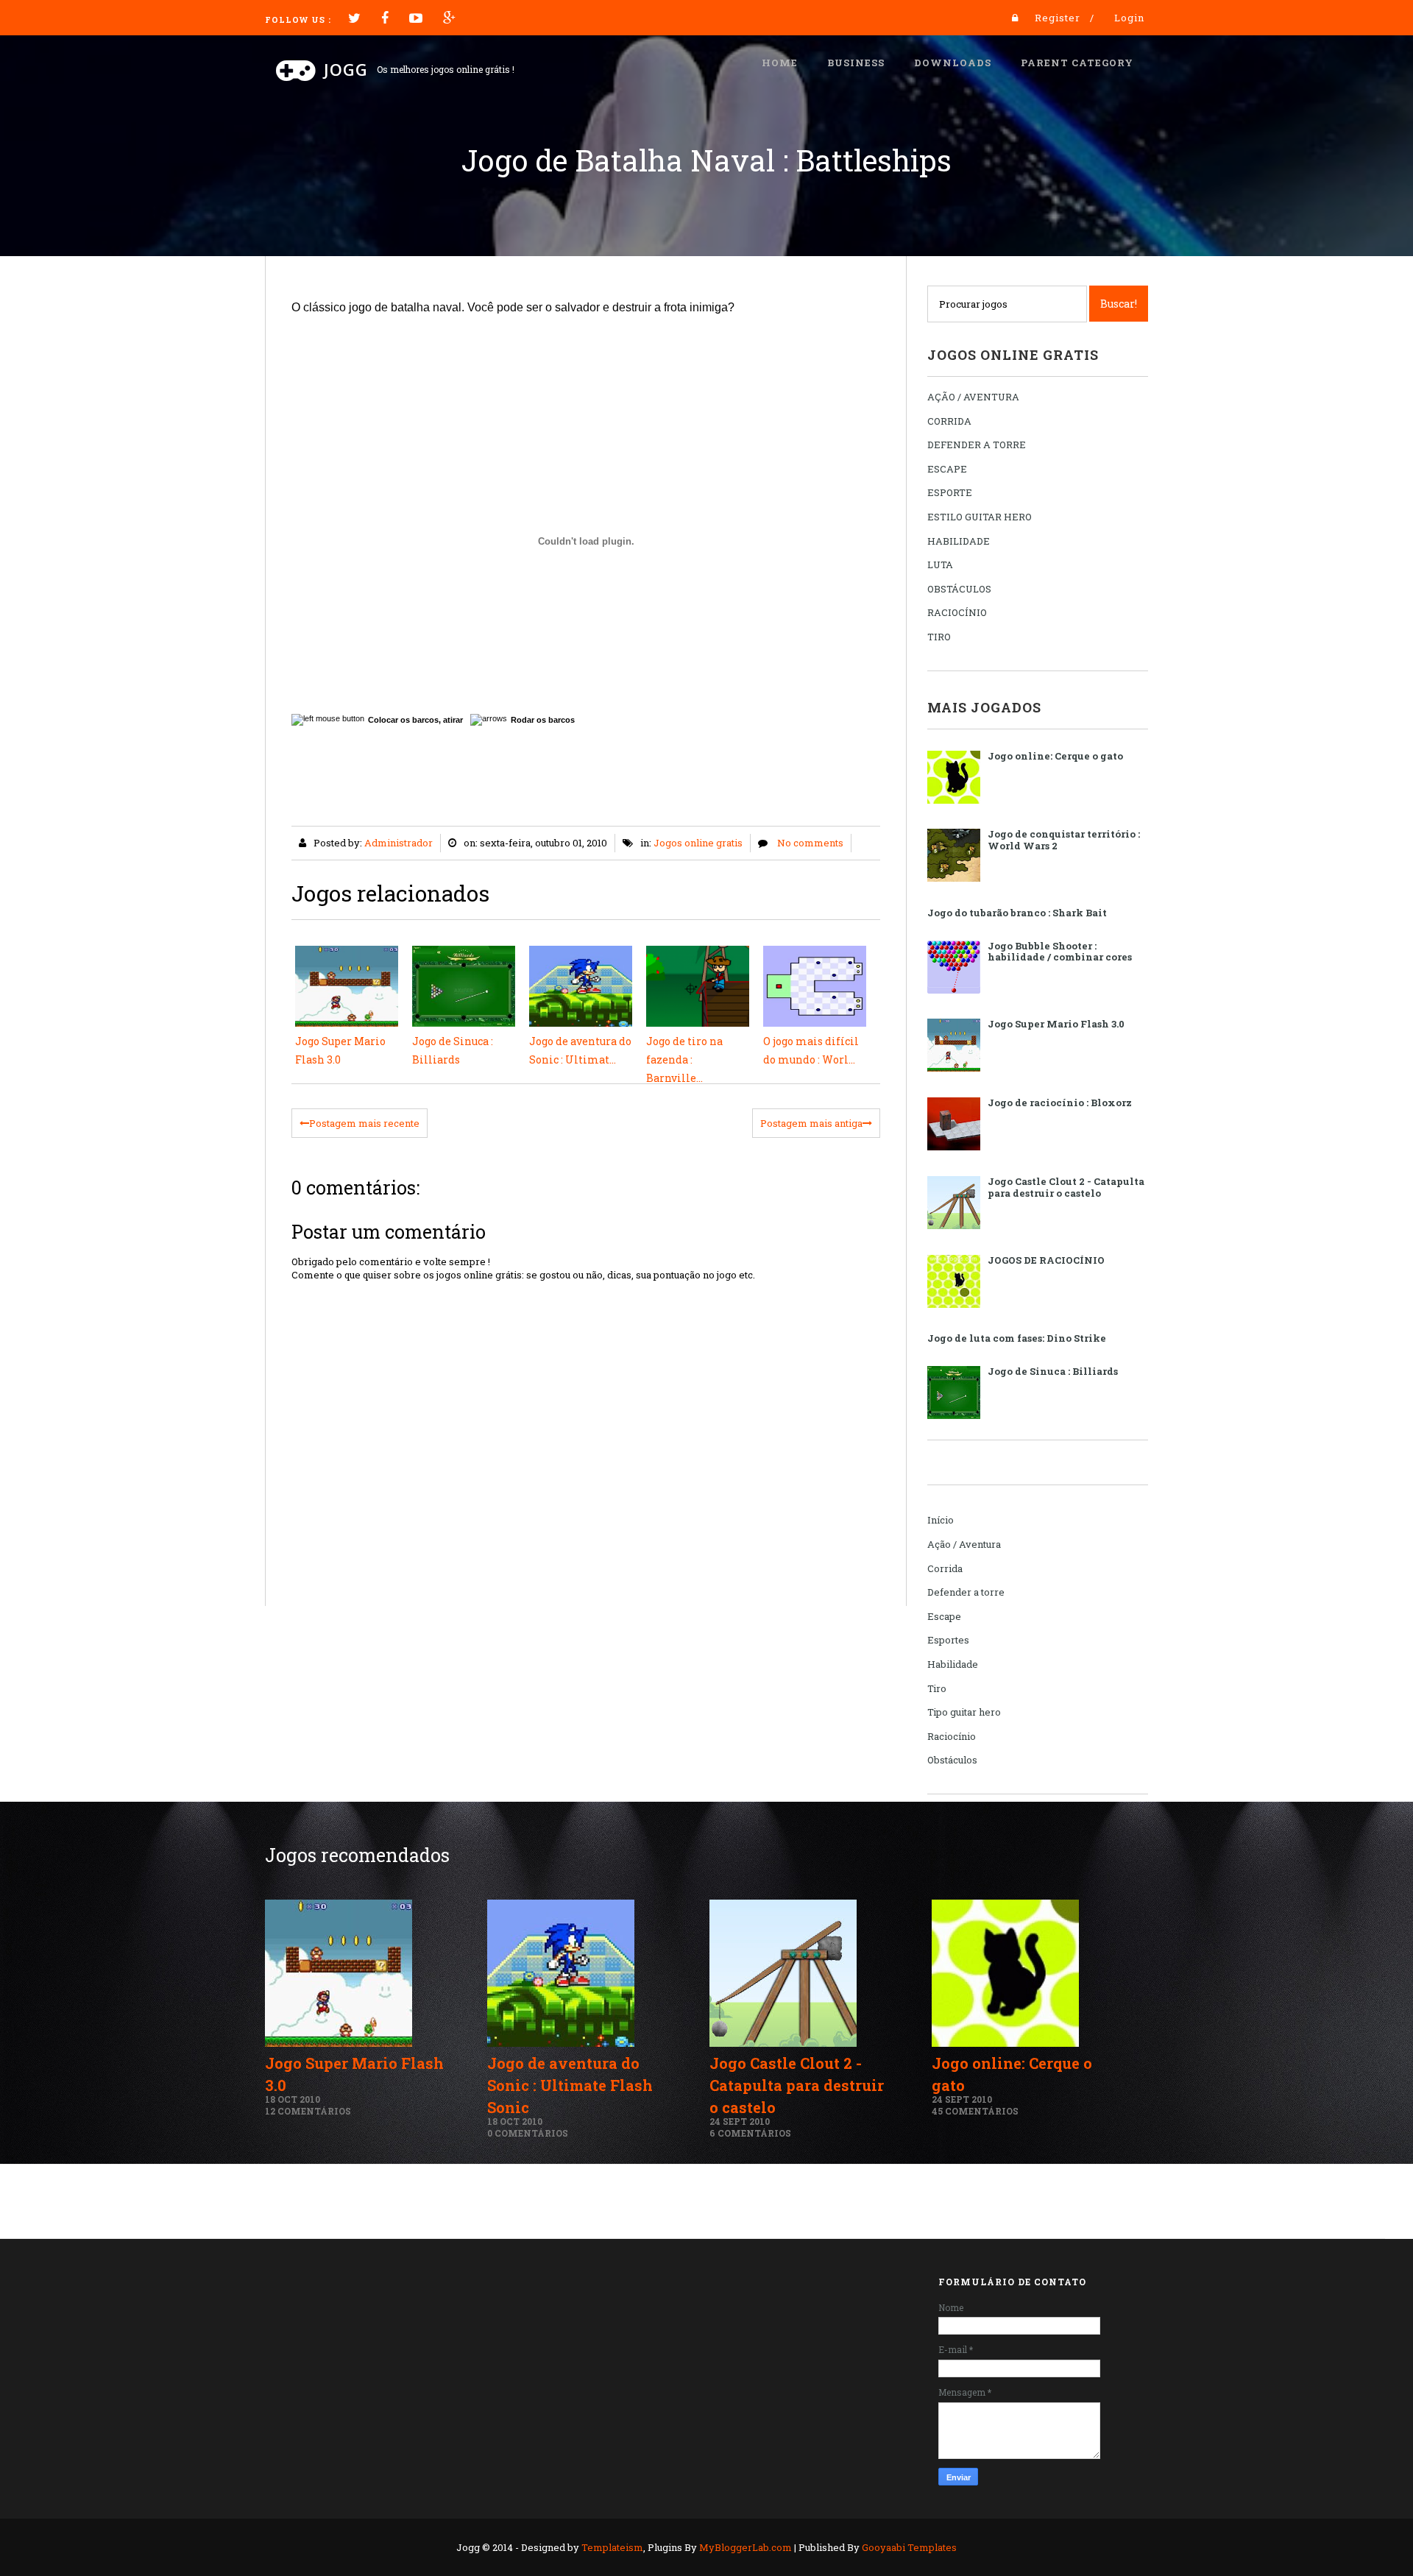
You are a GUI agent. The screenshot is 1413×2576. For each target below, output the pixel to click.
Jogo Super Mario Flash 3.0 (1056, 1024)
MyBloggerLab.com (746, 2547)
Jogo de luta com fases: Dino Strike (1017, 1338)
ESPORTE (950, 492)
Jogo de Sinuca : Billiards (1053, 1371)
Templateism (612, 2547)
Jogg (346, 69)
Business (856, 63)
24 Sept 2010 (740, 2121)
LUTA (940, 565)
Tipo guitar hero (964, 1712)
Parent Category (1077, 63)
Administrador (399, 843)
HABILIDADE (959, 541)
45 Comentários (975, 2111)
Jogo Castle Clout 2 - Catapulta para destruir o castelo (1066, 1187)
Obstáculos (952, 1760)
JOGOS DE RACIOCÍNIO (1046, 1260)
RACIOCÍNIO (957, 612)
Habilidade (953, 1664)
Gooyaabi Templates (909, 2547)
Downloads (953, 63)
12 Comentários (308, 2111)
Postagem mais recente (364, 1123)
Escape (944, 1616)
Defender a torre (966, 1592)
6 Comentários (750, 2133)
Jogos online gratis (698, 843)
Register (1058, 18)
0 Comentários (528, 2133)
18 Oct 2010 (293, 2099)
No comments (810, 843)
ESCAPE (947, 469)
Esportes (948, 1640)
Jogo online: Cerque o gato (1055, 756)
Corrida (945, 1568)
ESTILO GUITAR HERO (980, 517)
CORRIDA (949, 421)
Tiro (937, 1688)
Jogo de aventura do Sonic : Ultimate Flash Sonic (570, 2085)
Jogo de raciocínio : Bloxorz (1060, 1103)
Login (1129, 18)
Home (780, 63)
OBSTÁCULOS (959, 589)
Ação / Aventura (964, 1544)
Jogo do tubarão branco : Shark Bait (1017, 913)
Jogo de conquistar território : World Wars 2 (1064, 840)
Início (941, 1520)
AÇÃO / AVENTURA (973, 397)
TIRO (939, 637)
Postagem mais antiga (811, 1123)
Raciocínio (952, 1736)
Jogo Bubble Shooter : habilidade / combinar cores (1060, 952)
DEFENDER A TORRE (977, 445)
